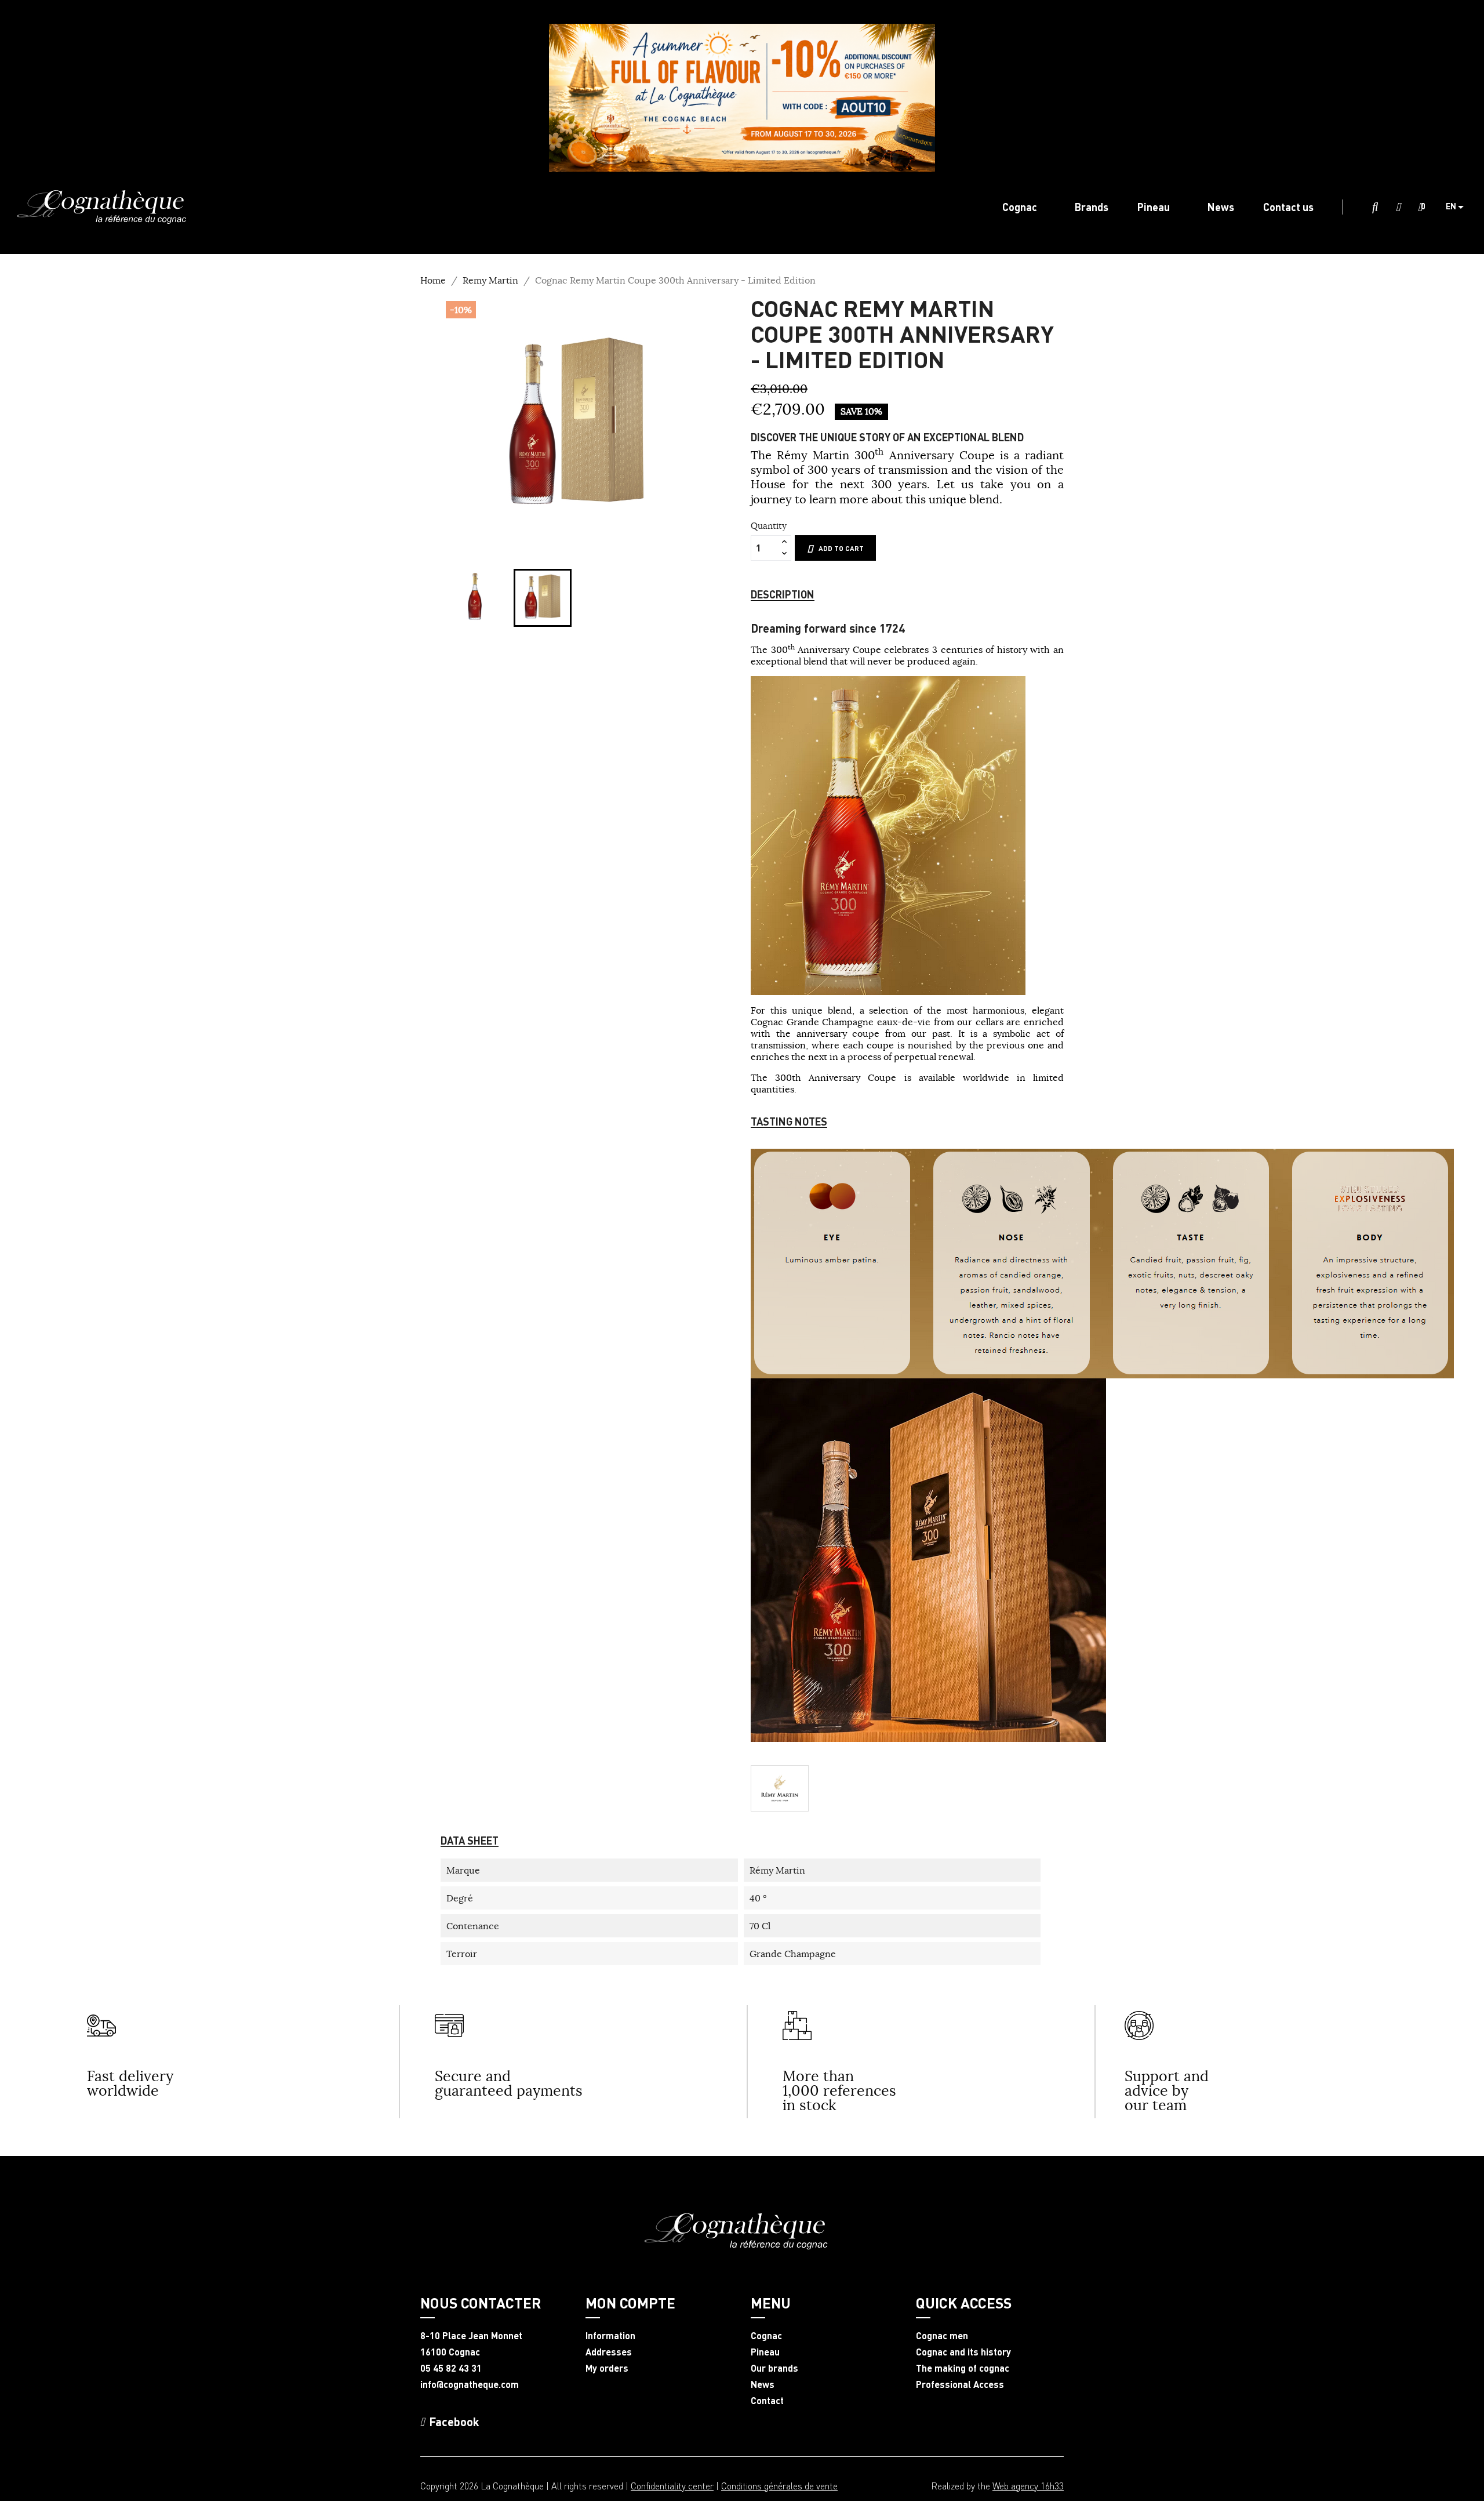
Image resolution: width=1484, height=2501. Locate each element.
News (763, 2384)
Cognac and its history (963, 2352)
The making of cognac (963, 2368)
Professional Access (960, 2384)
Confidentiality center (672, 2486)
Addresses (609, 2352)
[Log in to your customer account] (1398, 208)
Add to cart (841, 548)
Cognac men (942, 2336)
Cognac (766, 2336)
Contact (767, 2401)
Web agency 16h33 (1028, 2486)
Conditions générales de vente (779, 2486)
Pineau (765, 2352)
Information (610, 2336)
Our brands (774, 2368)
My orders (607, 2368)
